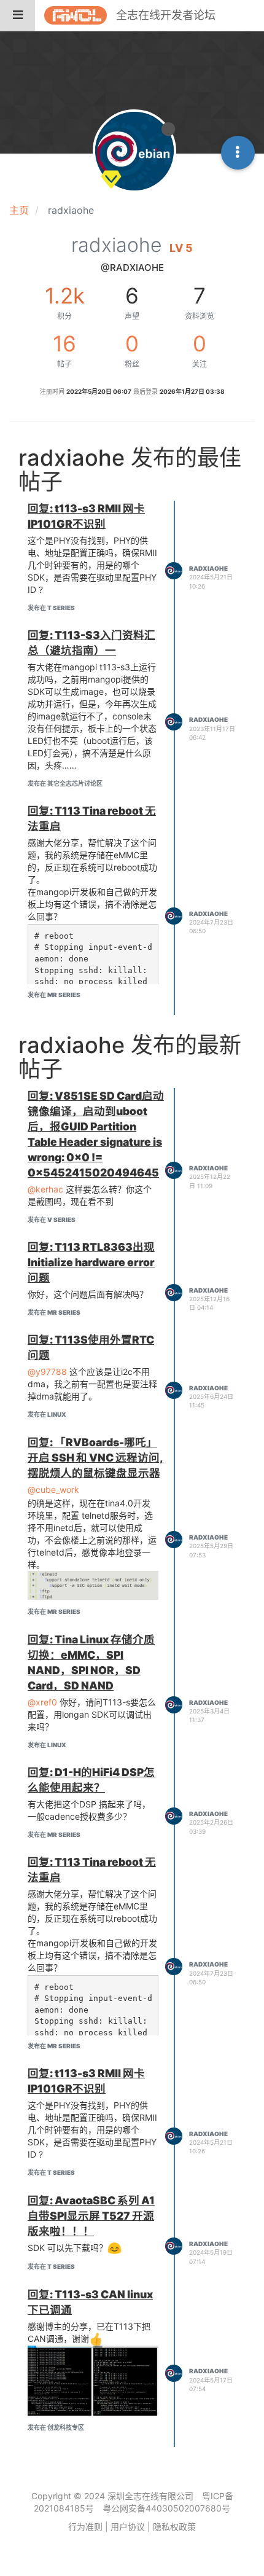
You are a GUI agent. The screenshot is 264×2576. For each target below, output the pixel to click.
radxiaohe (208, 568)
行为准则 (85, 2527)
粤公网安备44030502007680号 (166, 2508)
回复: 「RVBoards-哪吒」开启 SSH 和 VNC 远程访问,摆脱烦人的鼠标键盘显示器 (95, 1458)
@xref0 (42, 1702)
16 (64, 343)
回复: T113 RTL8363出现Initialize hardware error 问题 (91, 1262)
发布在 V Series (52, 1219)
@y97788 (47, 1372)
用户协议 (128, 2527)
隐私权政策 (174, 2527)
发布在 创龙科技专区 (56, 2427)
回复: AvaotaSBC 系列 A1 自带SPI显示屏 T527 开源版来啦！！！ (91, 2216)
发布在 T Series (51, 608)
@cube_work (53, 1490)
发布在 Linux (47, 1414)
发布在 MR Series (54, 995)
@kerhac (45, 1189)
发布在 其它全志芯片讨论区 (65, 783)
